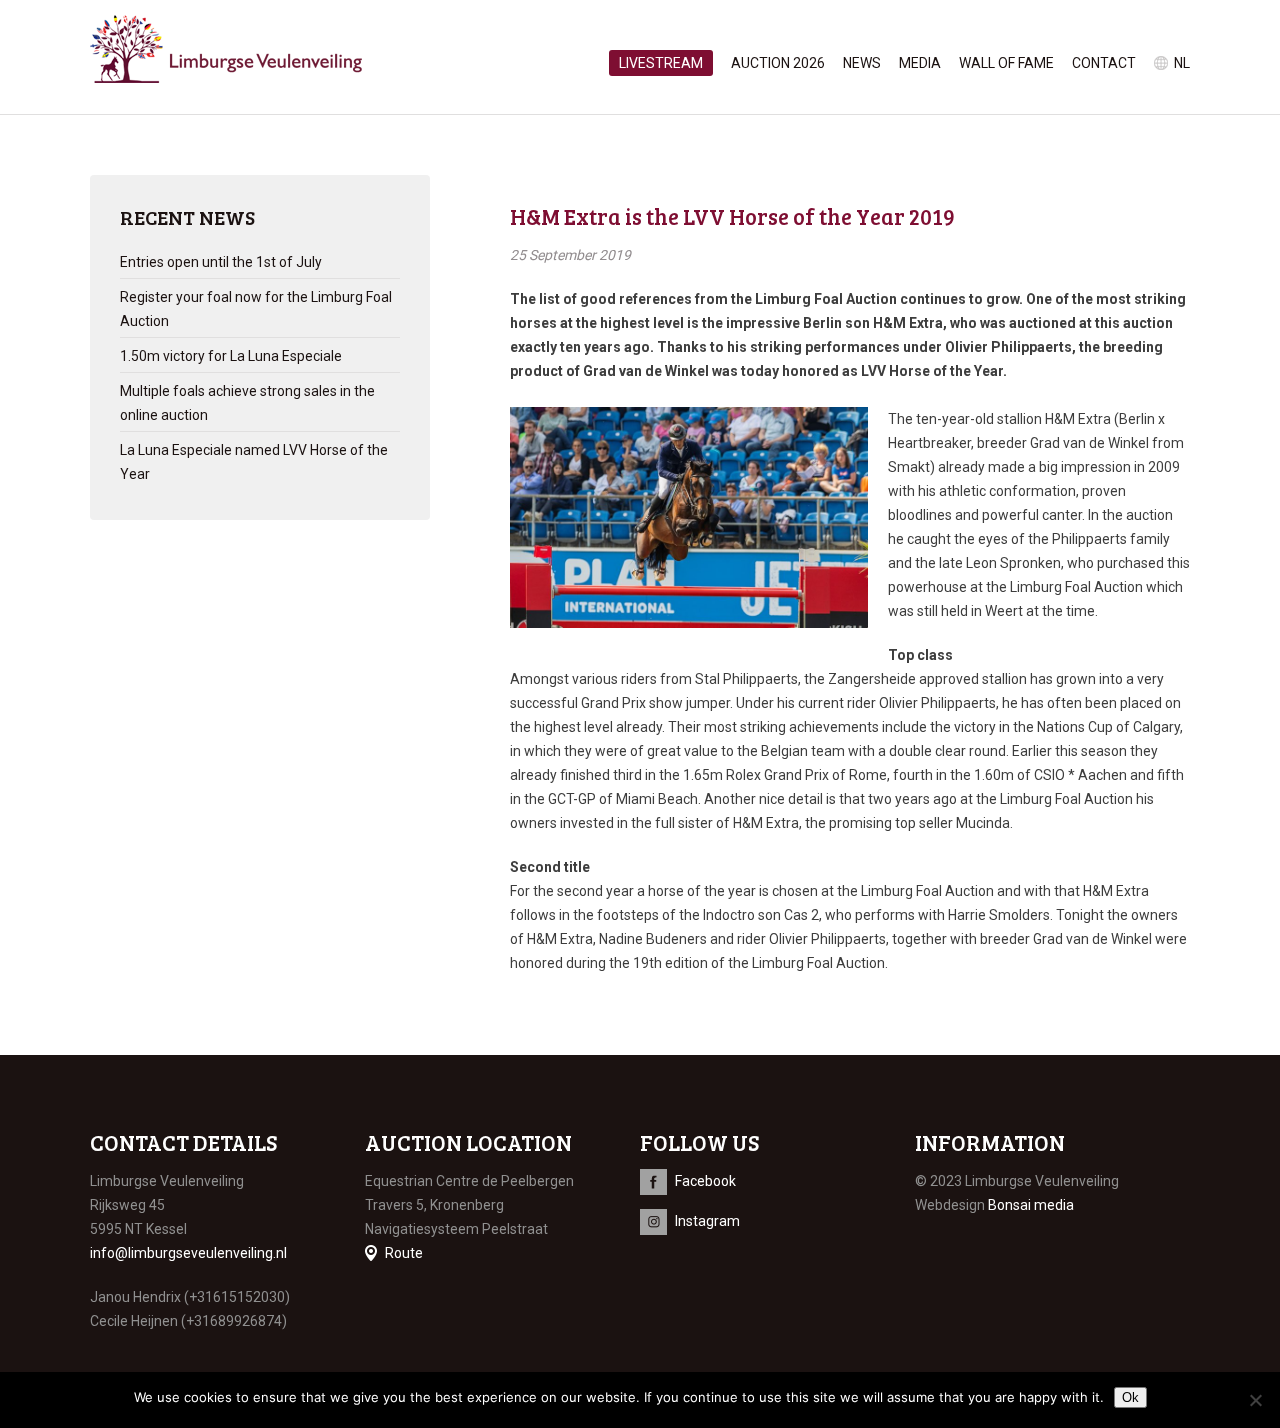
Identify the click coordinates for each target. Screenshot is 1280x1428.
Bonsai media (1031, 1205)
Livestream (661, 63)
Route (404, 1253)
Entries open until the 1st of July (221, 262)
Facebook (705, 1181)
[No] (1255, 1400)
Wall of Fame (1006, 63)
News (862, 63)
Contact (1104, 63)
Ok (1130, 1397)
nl (1182, 63)
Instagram (707, 1221)
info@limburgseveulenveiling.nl (188, 1253)
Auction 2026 (778, 63)
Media (920, 63)
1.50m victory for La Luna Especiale (231, 356)
